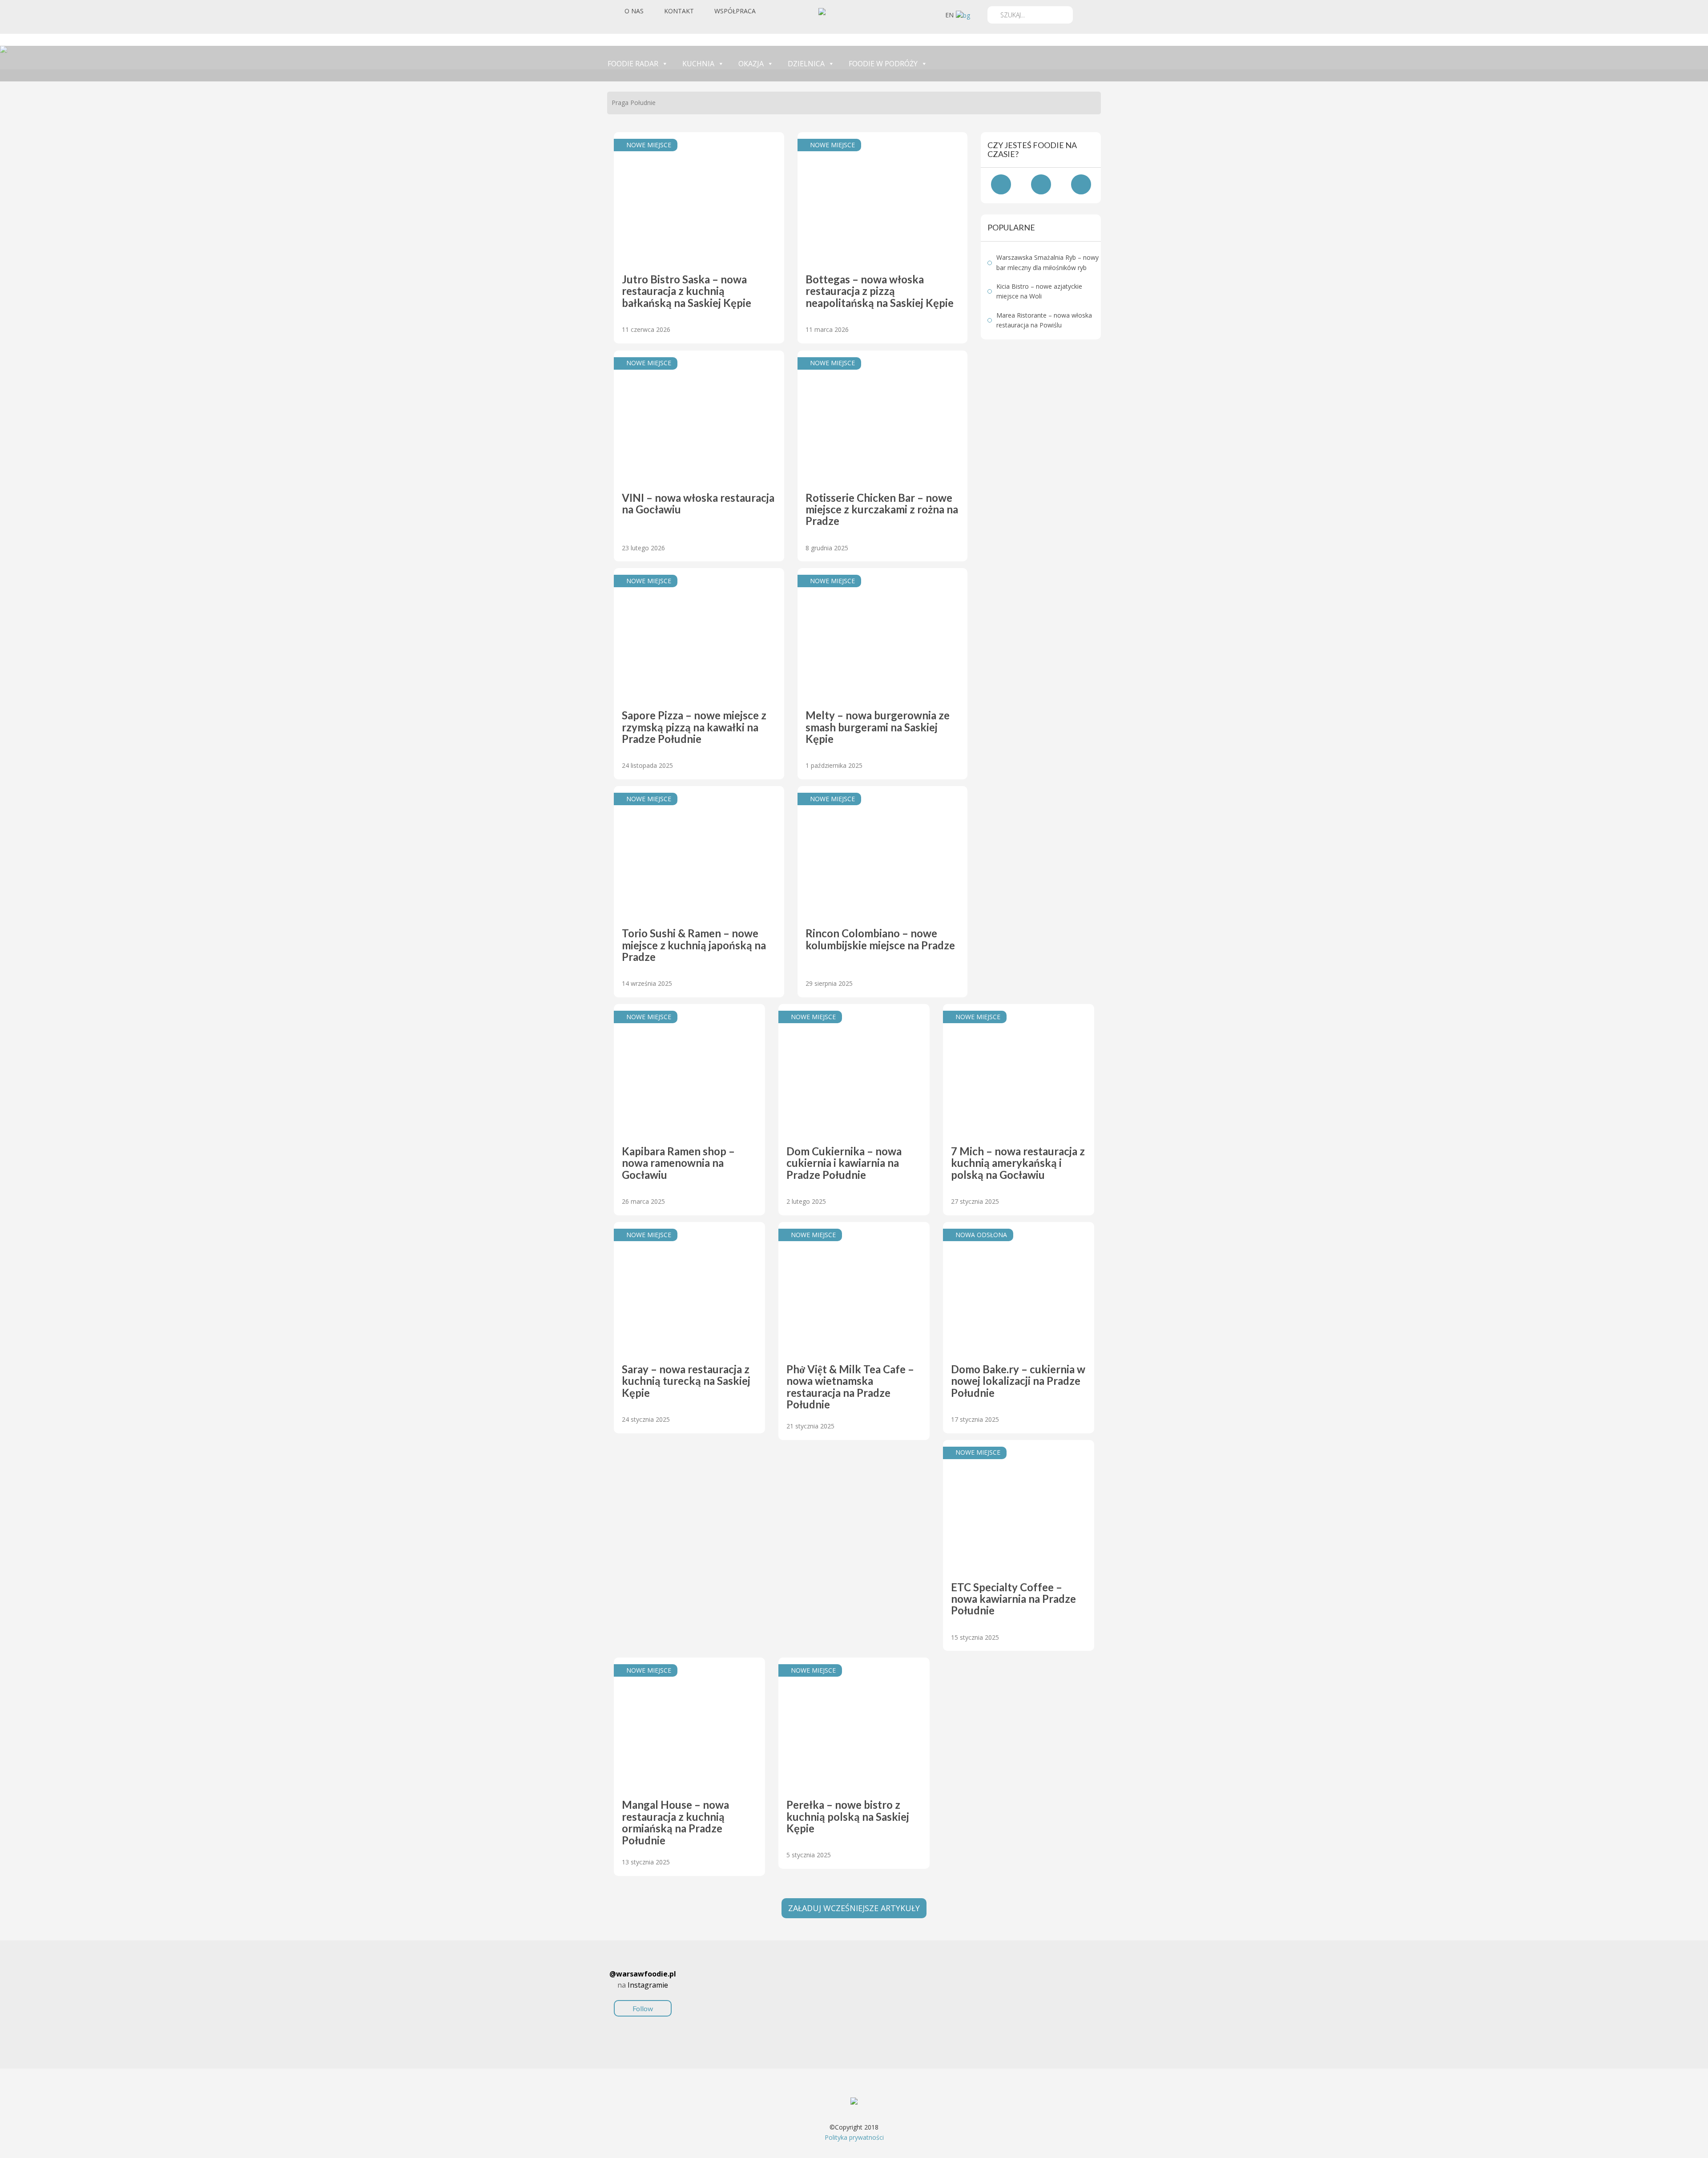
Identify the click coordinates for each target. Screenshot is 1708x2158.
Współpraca (735, 11)
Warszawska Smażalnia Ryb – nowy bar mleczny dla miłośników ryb (1047, 262)
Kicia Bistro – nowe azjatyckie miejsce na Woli (1039, 291)
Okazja (751, 64)
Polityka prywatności (854, 2137)
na (643, 1991)
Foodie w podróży (883, 64)
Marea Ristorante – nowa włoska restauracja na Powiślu (1044, 320)
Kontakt (679, 11)
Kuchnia (698, 64)
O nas (634, 11)
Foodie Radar (633, 64)
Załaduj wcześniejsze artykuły (854, 1908)
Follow (643, 2008)
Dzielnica (806, 64)
